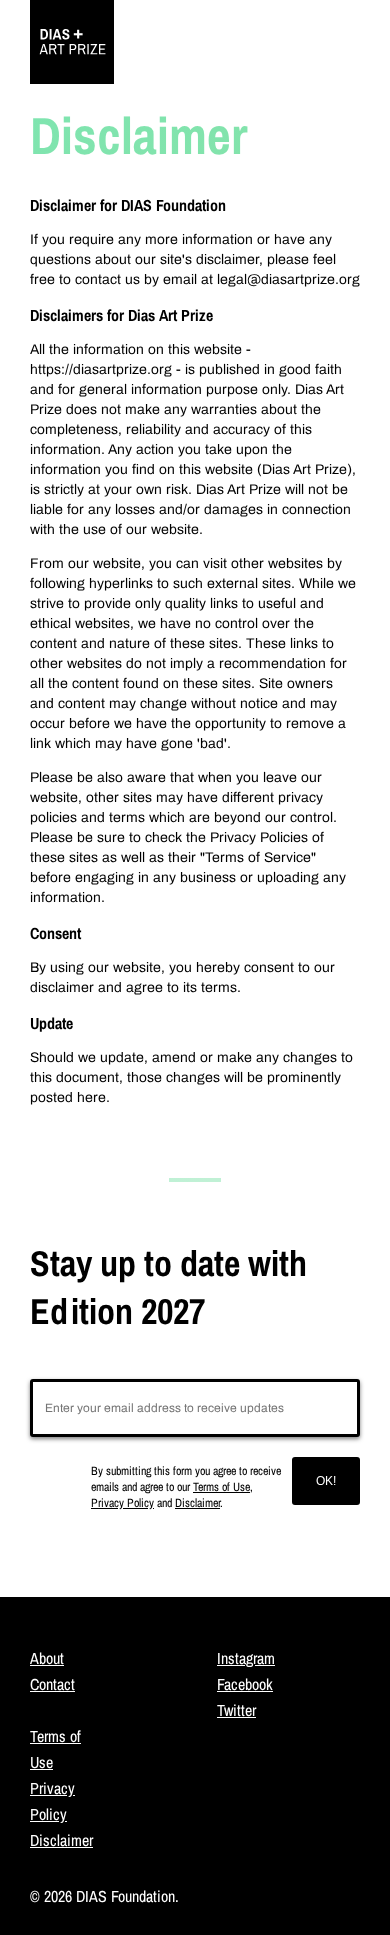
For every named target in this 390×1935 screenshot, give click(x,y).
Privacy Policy (122, 1503)
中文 (331, 53)
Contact (52, 1684)
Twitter (236, 1710)
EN (281, 53)
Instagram (246, 1658)
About (47, 1658)
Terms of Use (221, 1487)
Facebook (245, 1684)
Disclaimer (197, 1503)
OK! (326, 1481)
